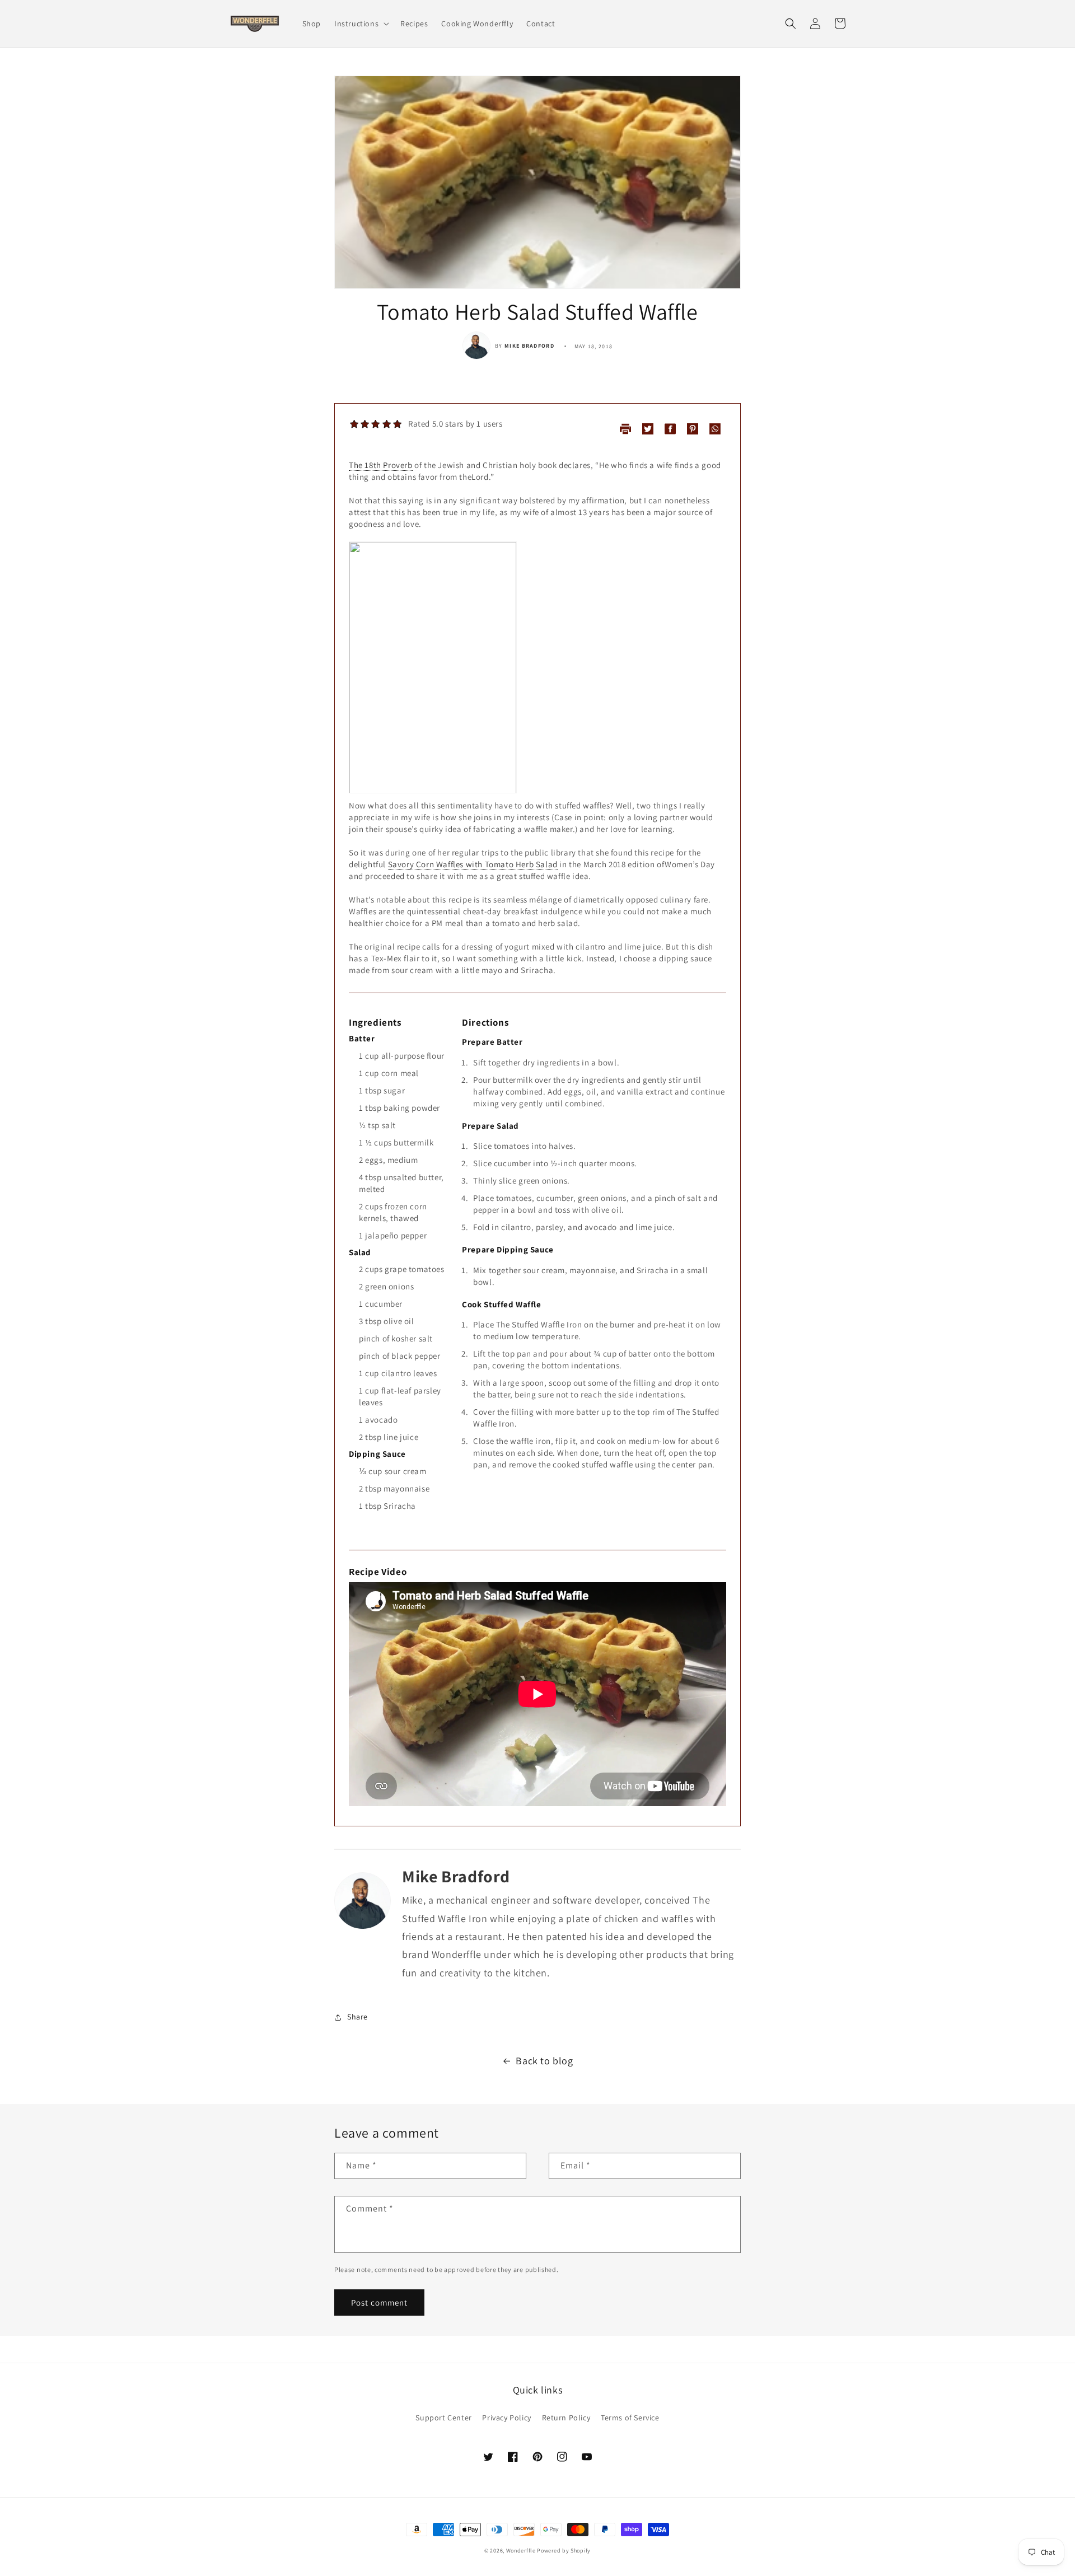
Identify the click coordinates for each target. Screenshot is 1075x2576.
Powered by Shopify (564, 2551)
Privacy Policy (506, 2418)
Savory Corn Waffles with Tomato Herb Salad (473, 864)
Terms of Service (630, 2418)
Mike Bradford (529, 346)
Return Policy (566, 2418)
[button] (361, 24)
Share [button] (357, 2017)
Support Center (443, 2418)
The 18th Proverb (381, 465)
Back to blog (544, 2061)
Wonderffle (521, 2551)
